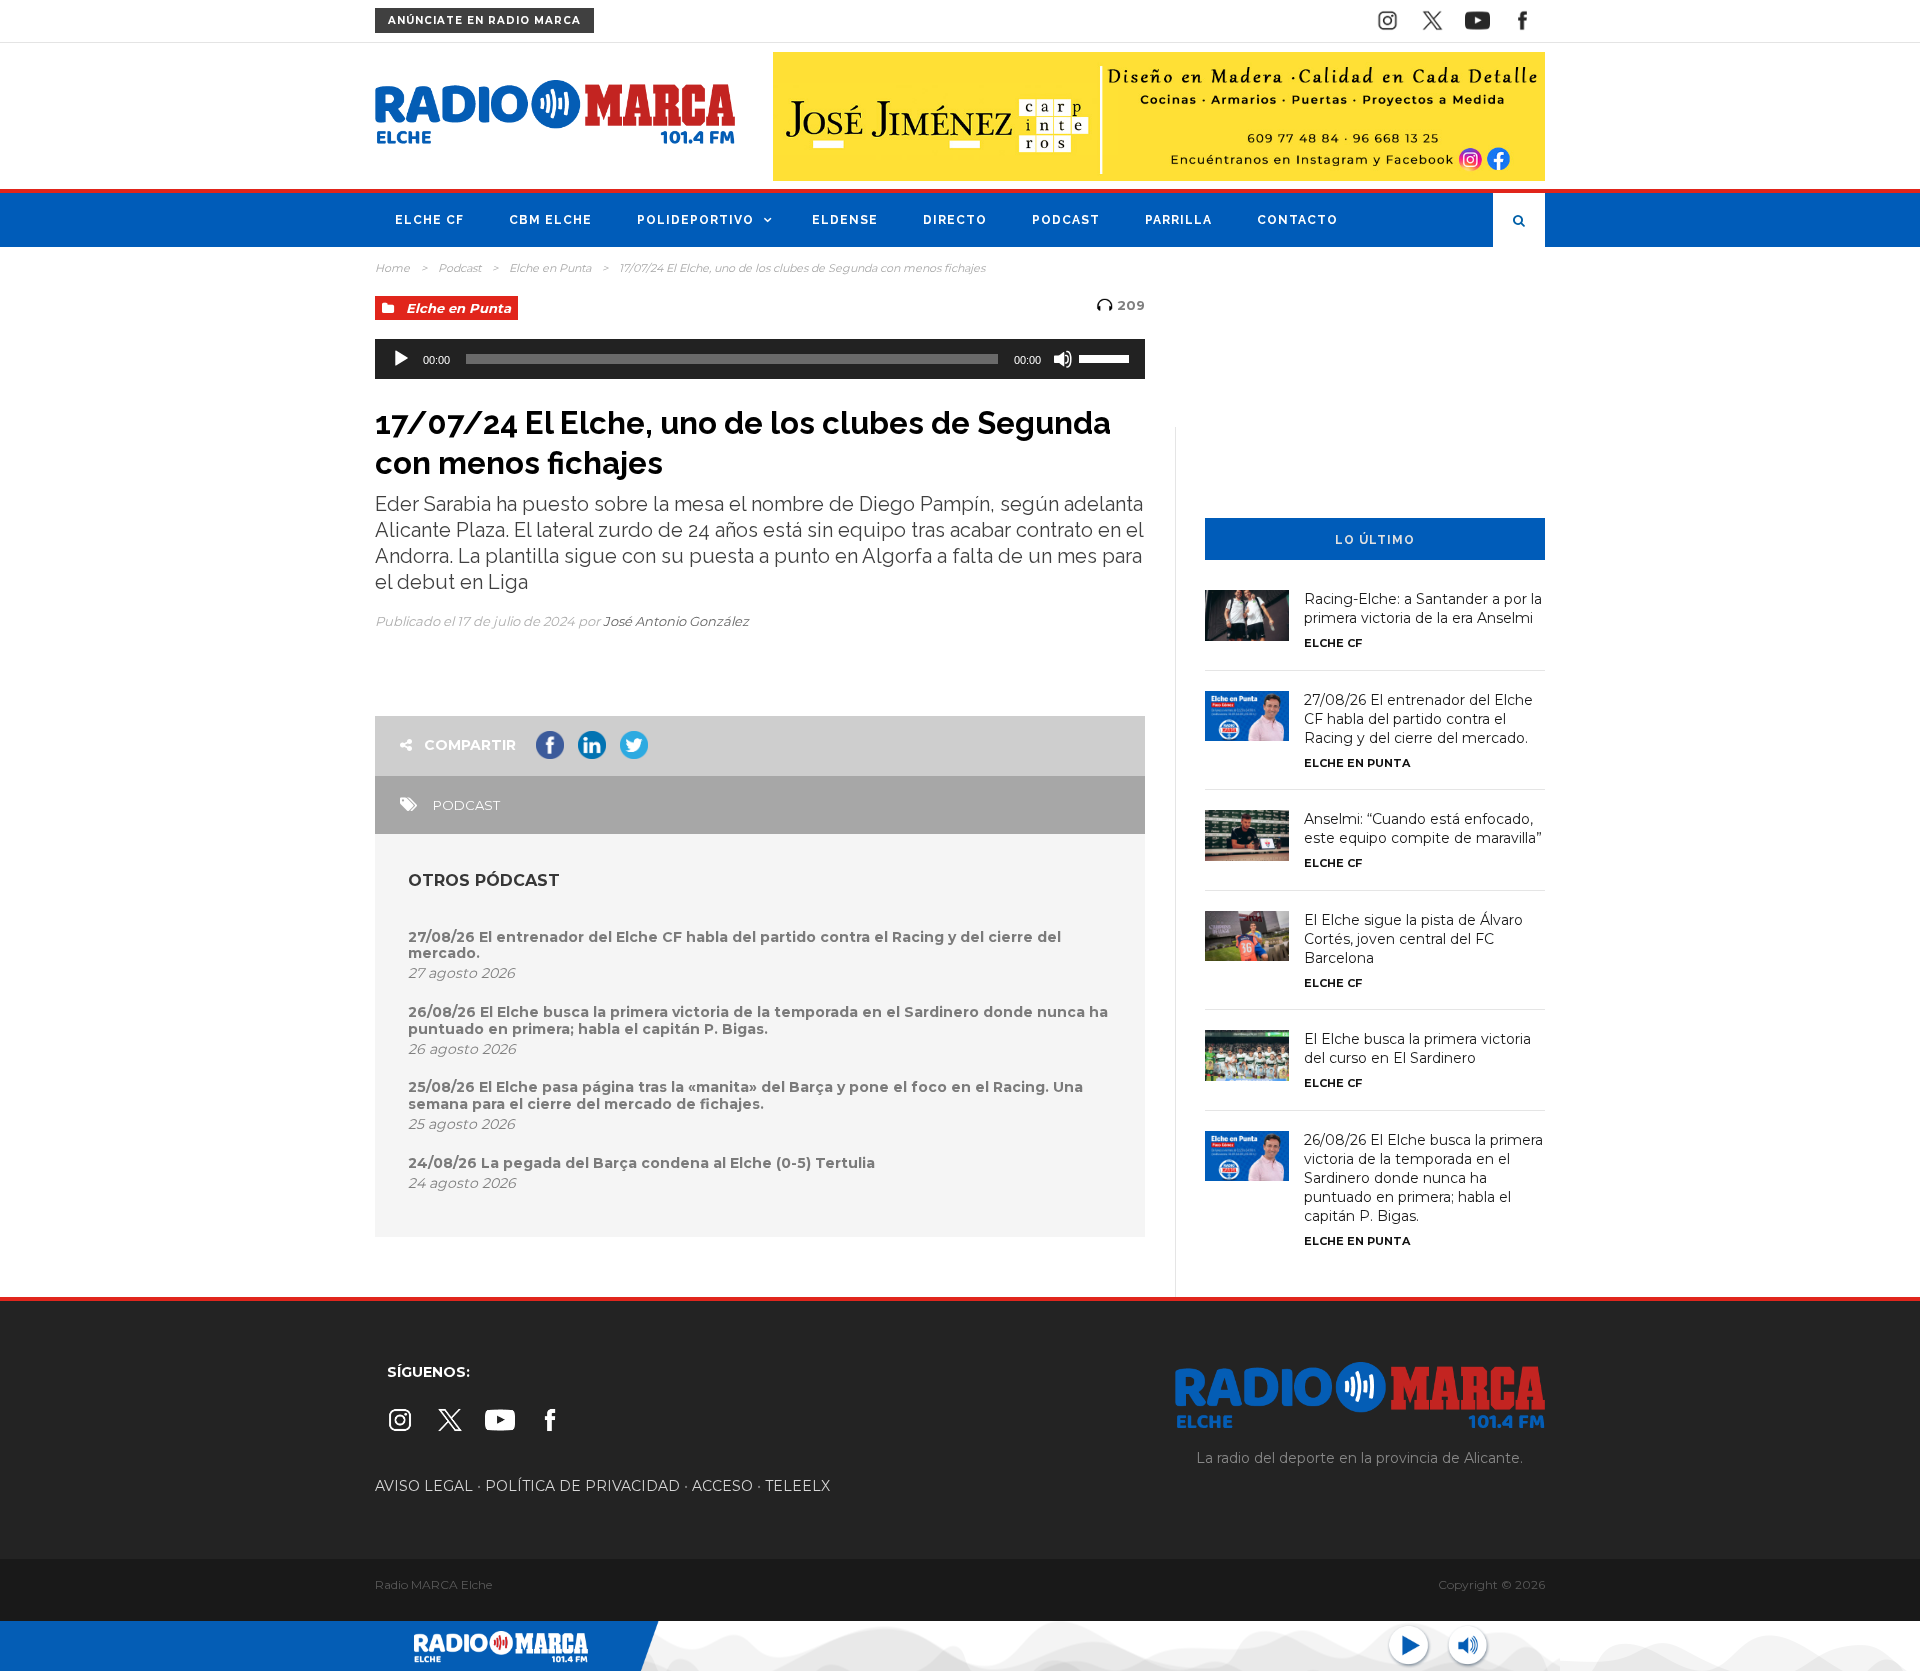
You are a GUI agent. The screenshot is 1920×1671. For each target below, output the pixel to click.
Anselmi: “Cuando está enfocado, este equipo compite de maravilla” (1423, 828)
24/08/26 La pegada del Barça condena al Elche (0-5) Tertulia (641, 1163)
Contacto (1297, 220)
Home (392, 268)
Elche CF (429, 220)
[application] (760, 359)
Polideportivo (695, 220)
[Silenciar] (1063, 359)
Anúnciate (484, 20)
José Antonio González (676, 621)
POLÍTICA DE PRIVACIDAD (582, 1486)
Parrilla (1178, 220)
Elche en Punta (550, 268)
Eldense (845, 220)
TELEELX (797, 1486)
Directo (955, 220)
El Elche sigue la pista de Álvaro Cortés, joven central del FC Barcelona (1413, 939)
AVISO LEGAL (424, 1486)
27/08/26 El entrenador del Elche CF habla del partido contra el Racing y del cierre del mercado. (734, 945)
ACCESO (722, 1486)
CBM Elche (550, 220)
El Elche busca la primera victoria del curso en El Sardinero (1417, 1048)
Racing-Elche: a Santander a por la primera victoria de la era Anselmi (1423, 608)
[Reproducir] (401, 359)
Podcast (1066, 220)
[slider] (1107, 357)
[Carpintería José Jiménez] (1159, 115)
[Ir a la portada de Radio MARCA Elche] (555, 116)
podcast (466, 805)
